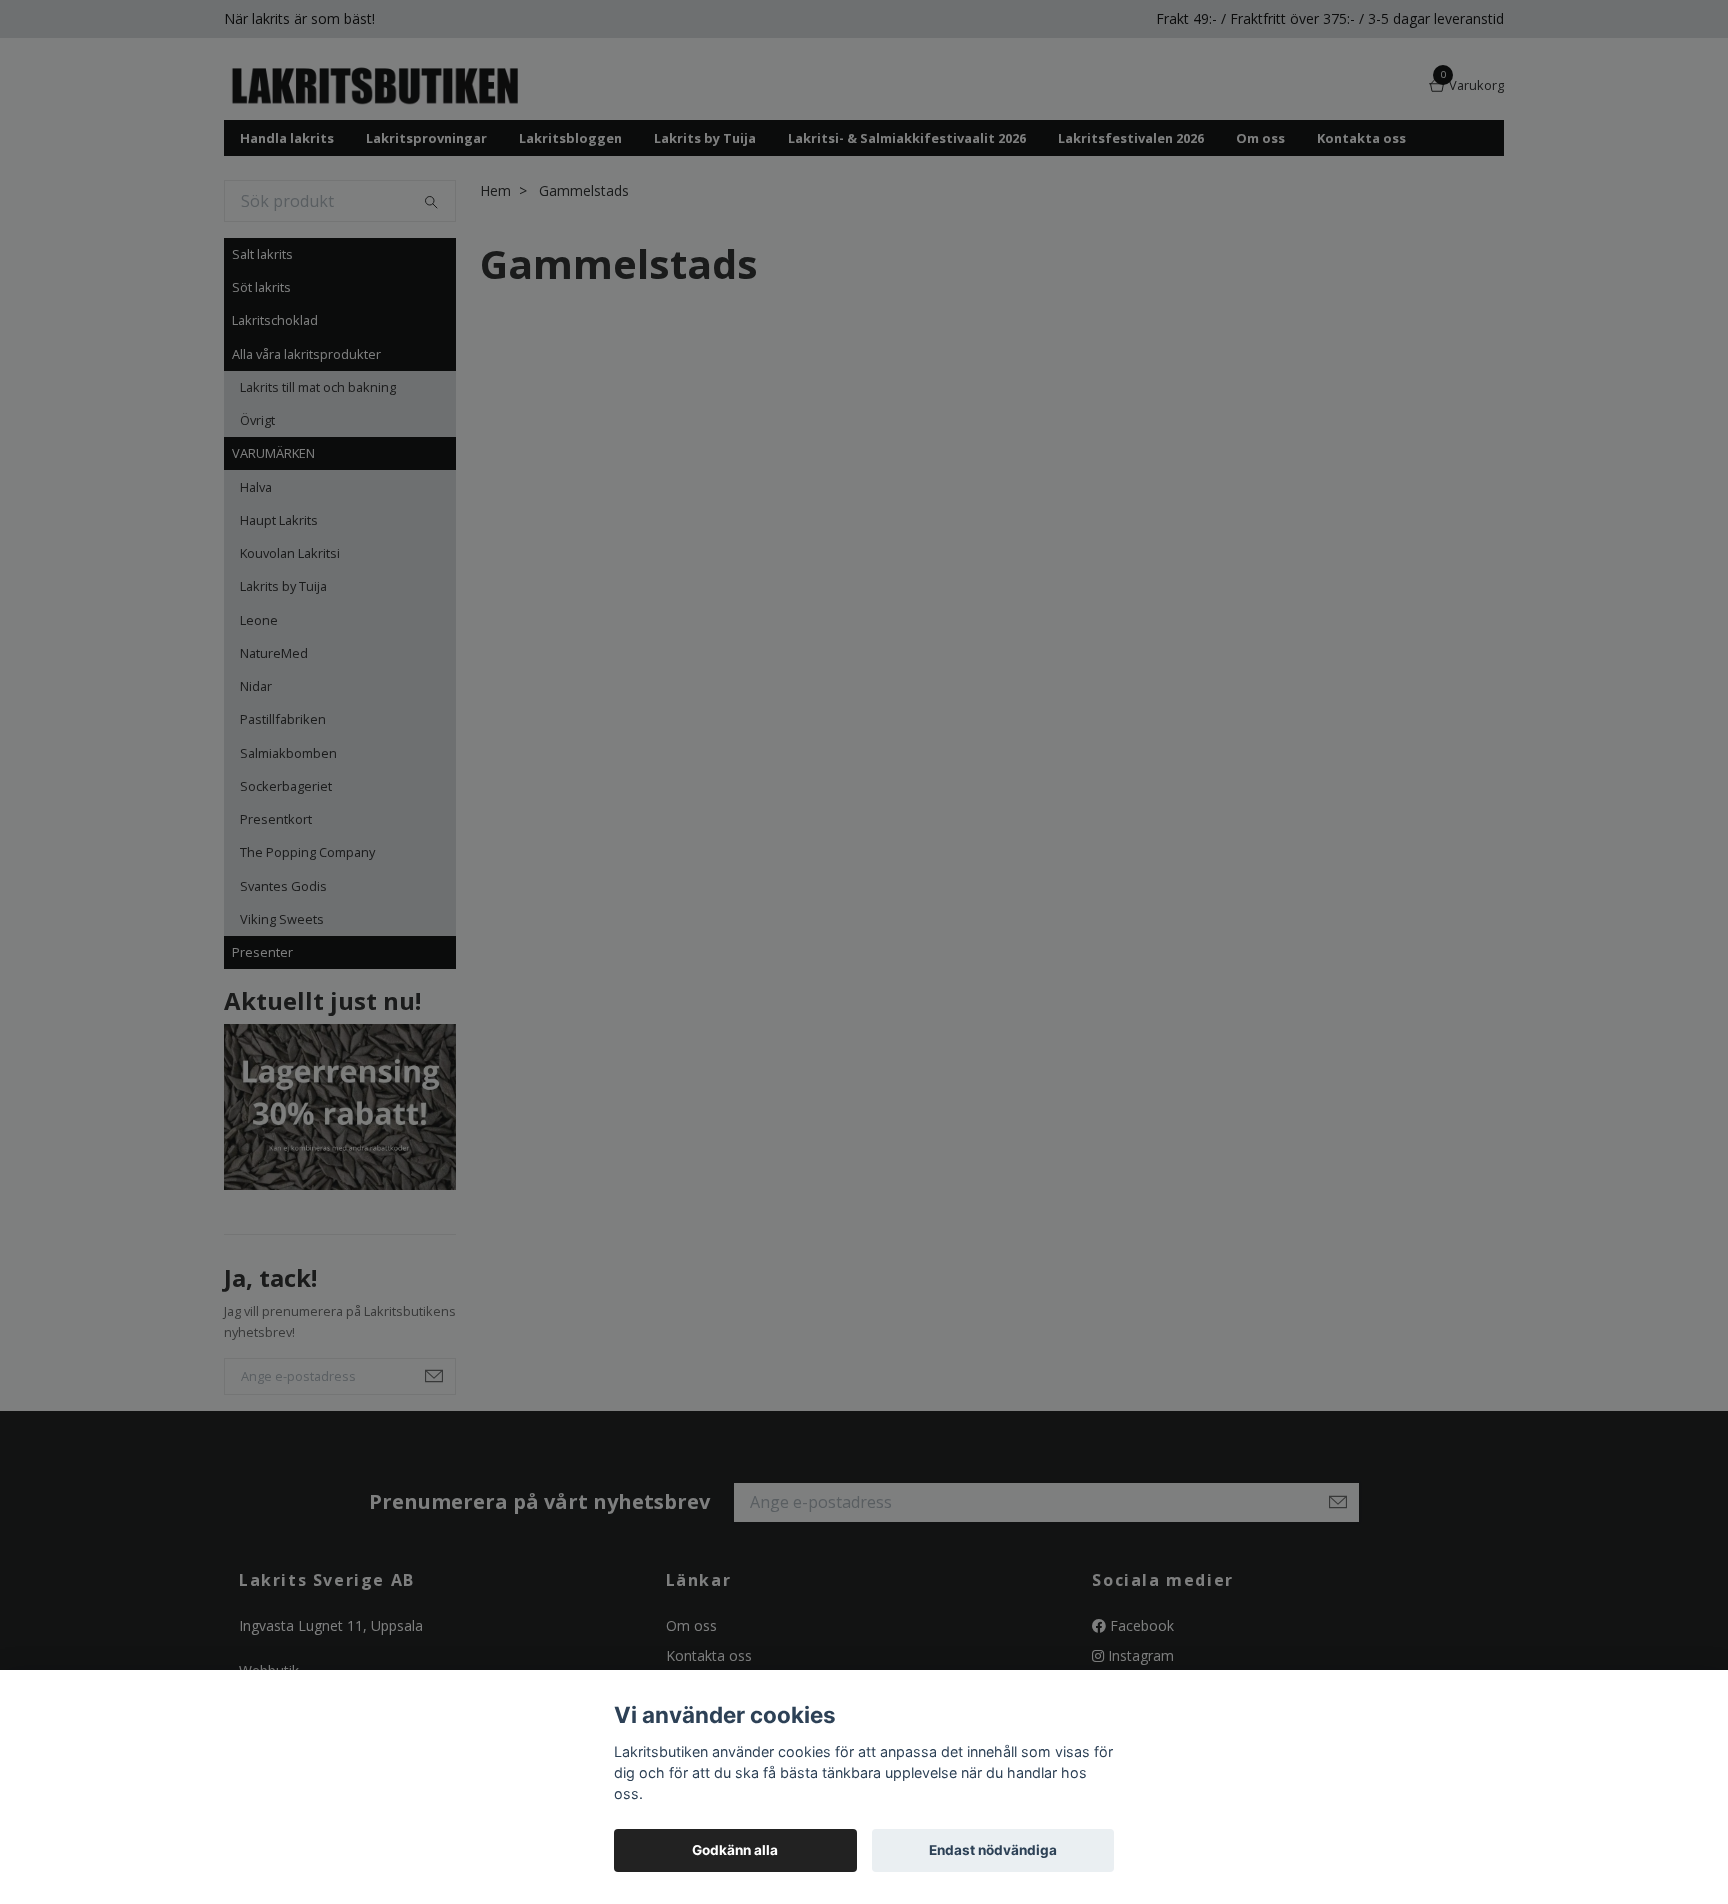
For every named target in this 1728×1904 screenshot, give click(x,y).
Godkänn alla (735, 1850)
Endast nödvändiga (993, 1850)
